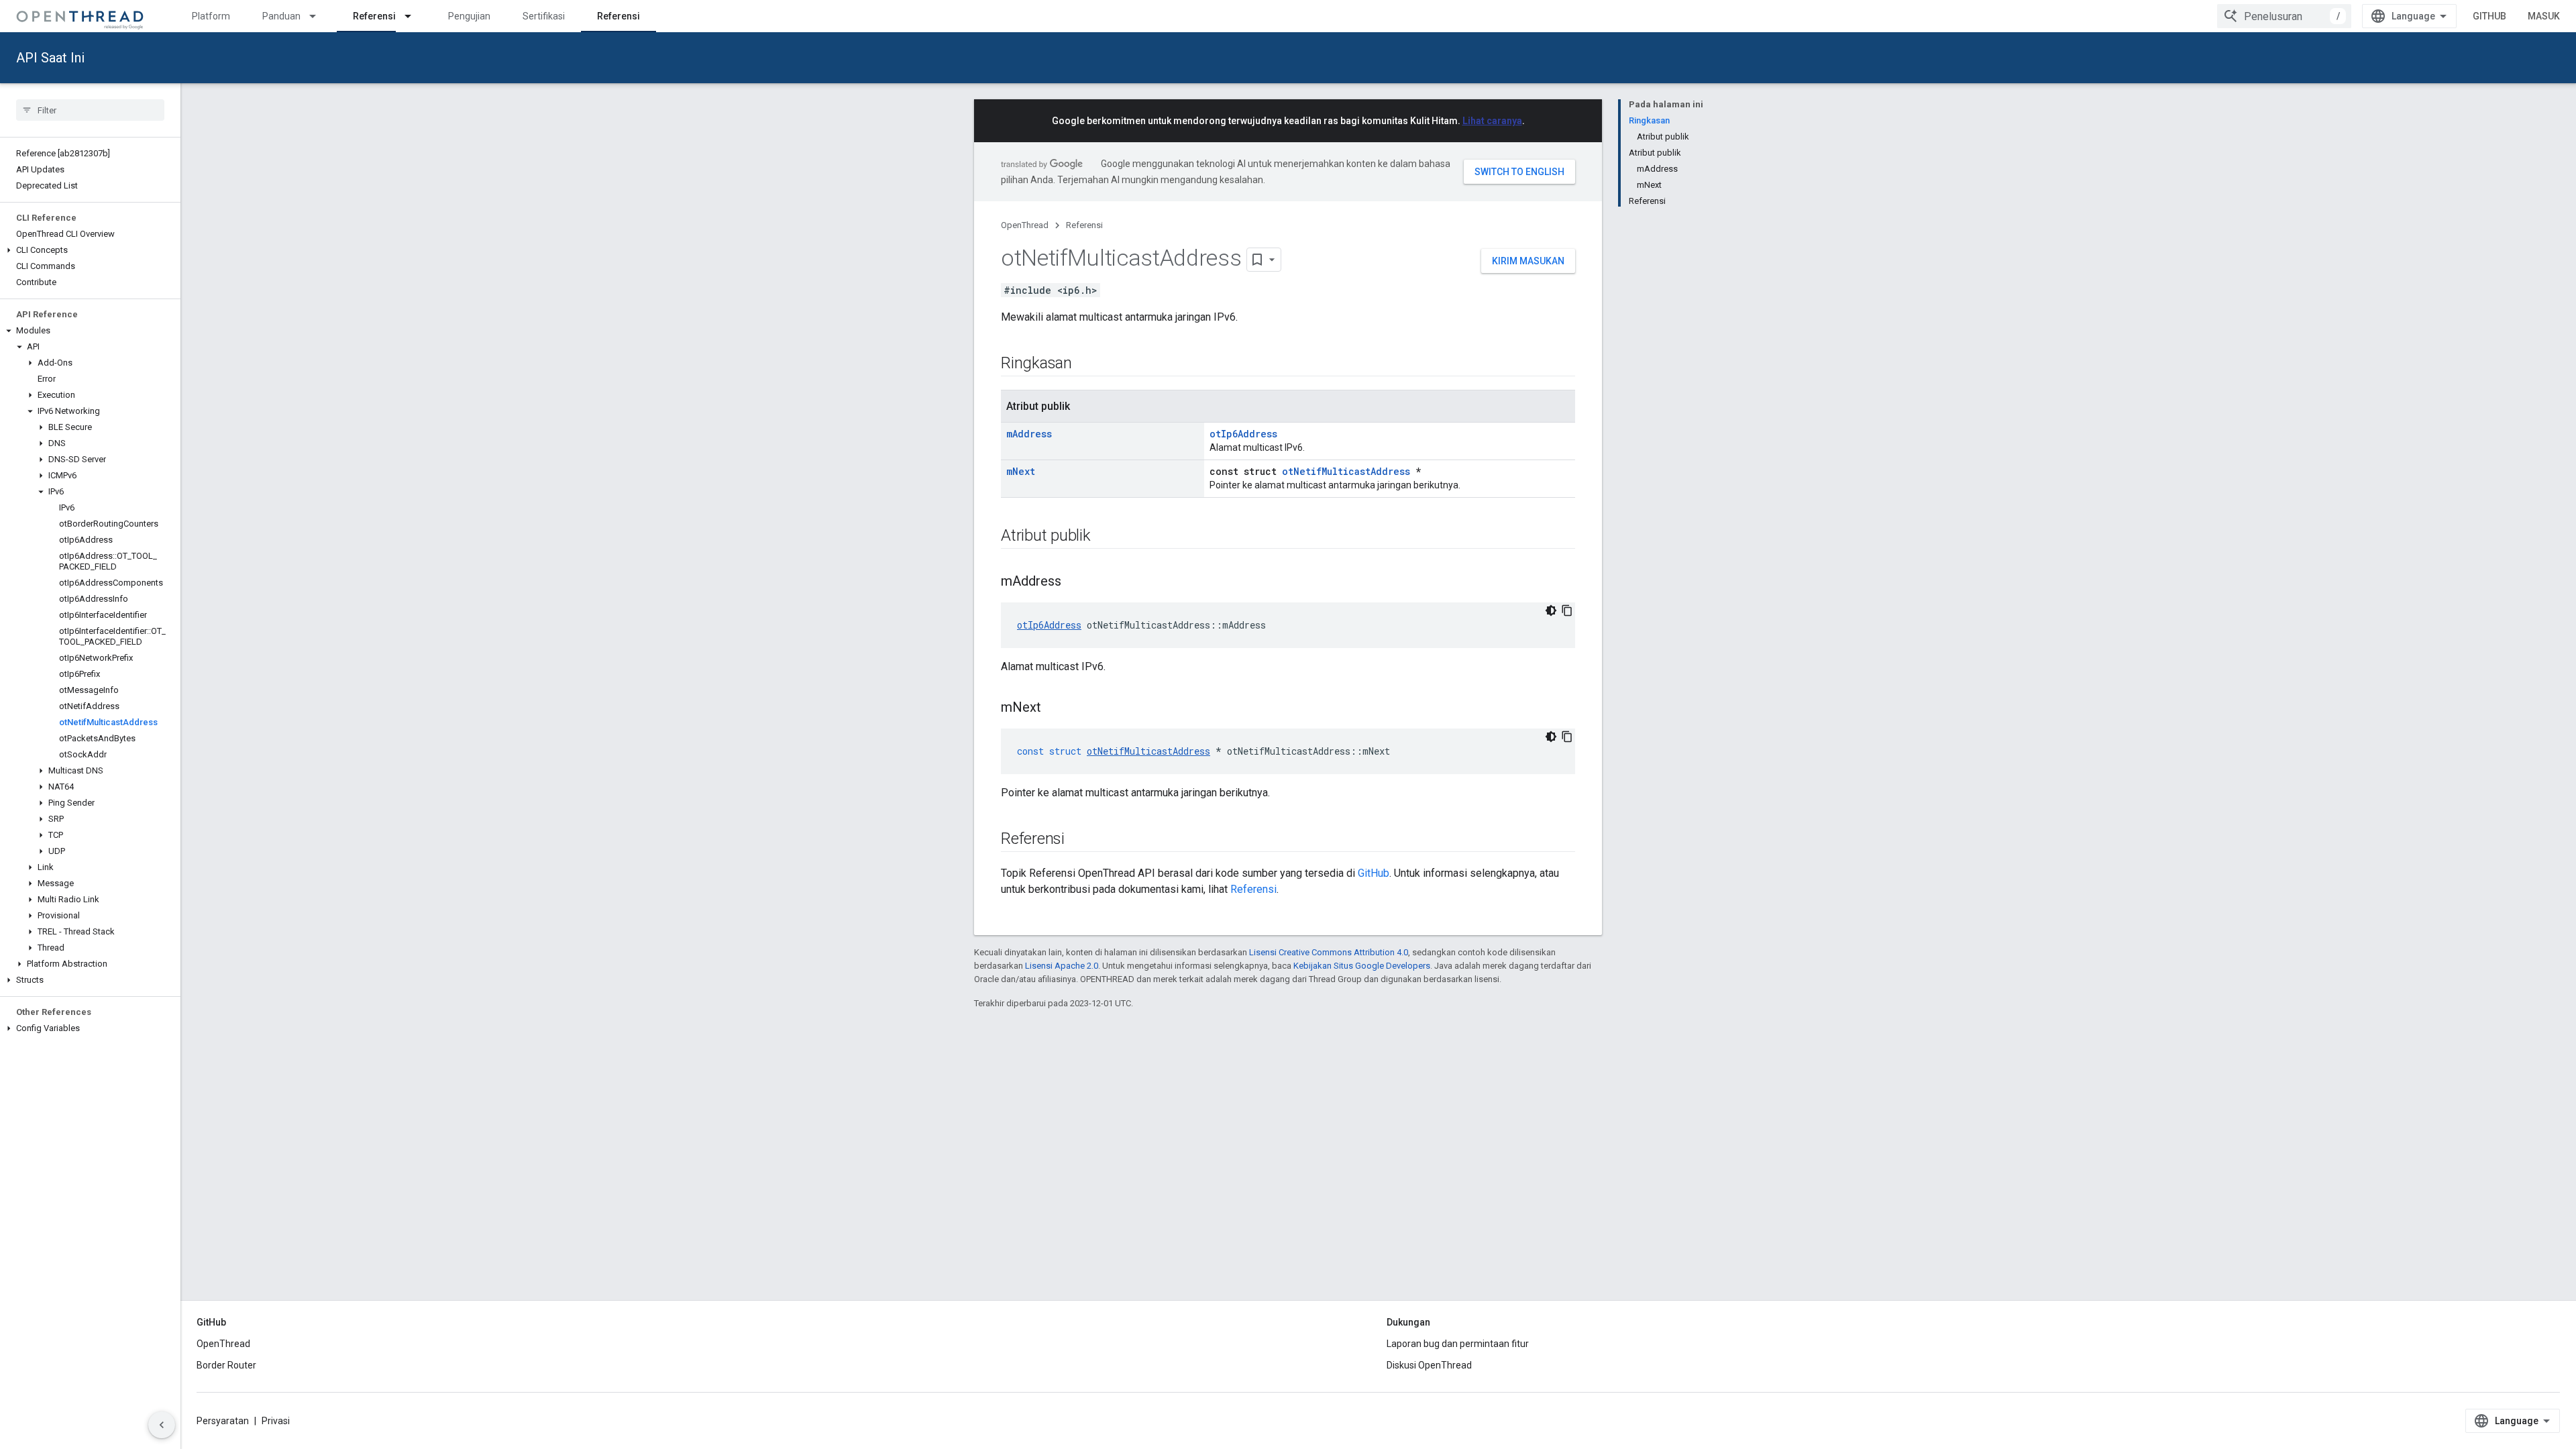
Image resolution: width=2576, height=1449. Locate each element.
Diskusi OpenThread (1429, 1365)
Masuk (2544, 16)
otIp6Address (1243, 434)
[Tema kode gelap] (1551, 610)
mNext (1021, 471)
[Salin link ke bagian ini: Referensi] (1078, 840)
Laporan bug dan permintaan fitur (1458, 1344)
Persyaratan (223, 1421)
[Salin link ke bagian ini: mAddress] (1075, 582)
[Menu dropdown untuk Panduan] (319, 16)
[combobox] (2284, 16)
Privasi (276, 1421)
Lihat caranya (1492, 121)
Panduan (281, 16)
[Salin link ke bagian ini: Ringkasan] (1085, 364)
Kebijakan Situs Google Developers (1362, 966)
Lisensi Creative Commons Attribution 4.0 (1329, 952)
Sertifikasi (544, 16)
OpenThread (1025, 225)
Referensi (374, 16)
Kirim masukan (1528, 261)
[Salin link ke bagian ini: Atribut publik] (1104, 537)
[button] (90, 250)
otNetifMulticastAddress (1346, 471)
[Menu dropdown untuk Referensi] (414, 16)
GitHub (2489, 16)
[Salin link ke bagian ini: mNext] (1055, 708)
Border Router (226, 1365)
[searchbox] (90, 110)
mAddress (1029, 434)
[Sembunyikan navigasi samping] (162, 1425)
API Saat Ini (50, 58)
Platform (211, 16)
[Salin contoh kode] (1567, 610)
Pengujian (469, 16)
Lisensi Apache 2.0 (1062, 966)
